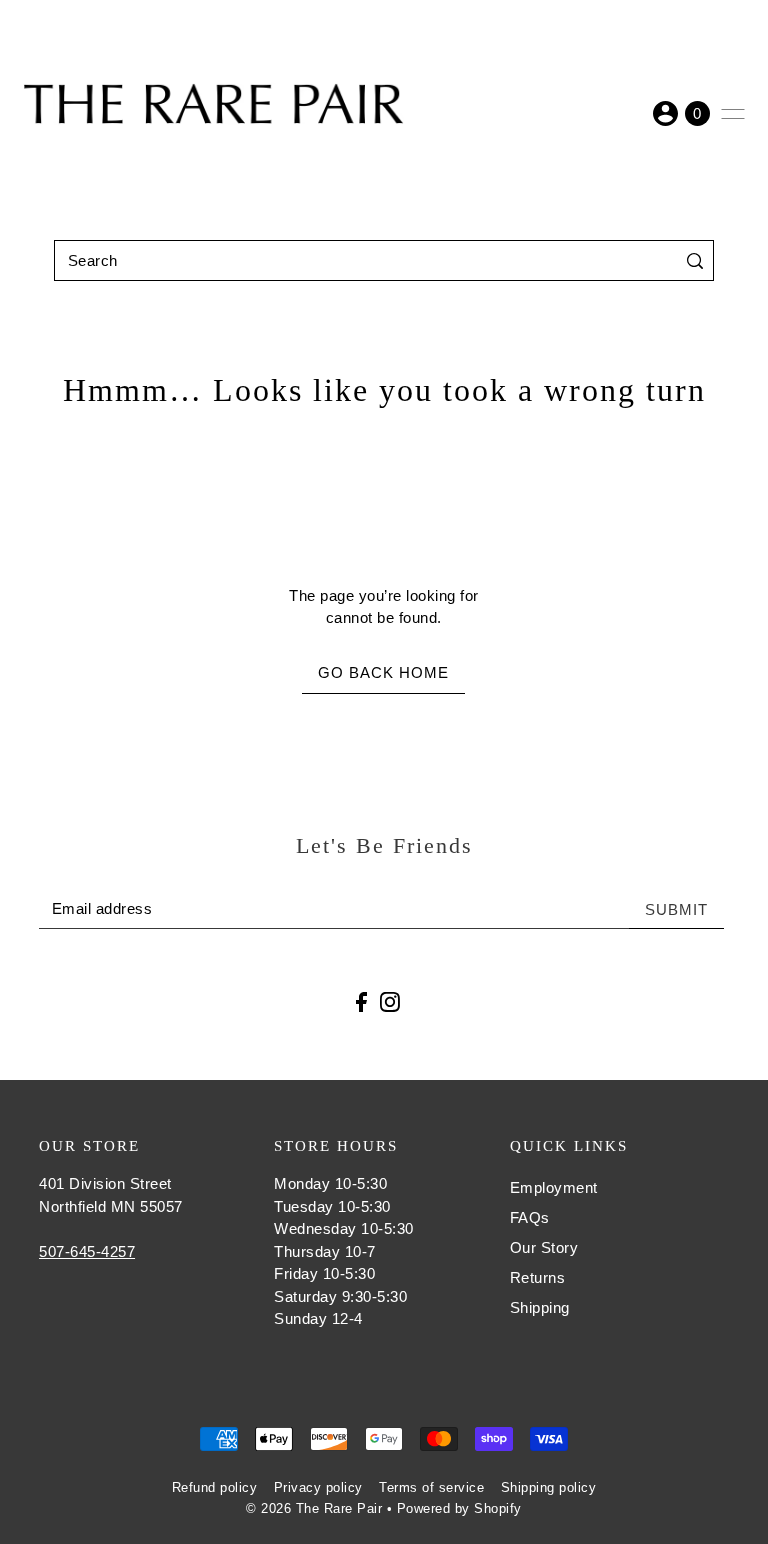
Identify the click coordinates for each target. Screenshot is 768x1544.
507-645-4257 (87, 1251)
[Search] (694, 260)
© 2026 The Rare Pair (314, 1508)
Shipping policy (549, 1487)
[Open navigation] (733, 114)
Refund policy (215, 1487)
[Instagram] (390, 1001)
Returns (538, 1277)
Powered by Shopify (459, 1508)
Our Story (544, 1247)
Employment (554, 1187)
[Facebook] (361, 1001)
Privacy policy (318, 1487)
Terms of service (431, 1487)
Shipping (540, 1307)
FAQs (530, 1217)
